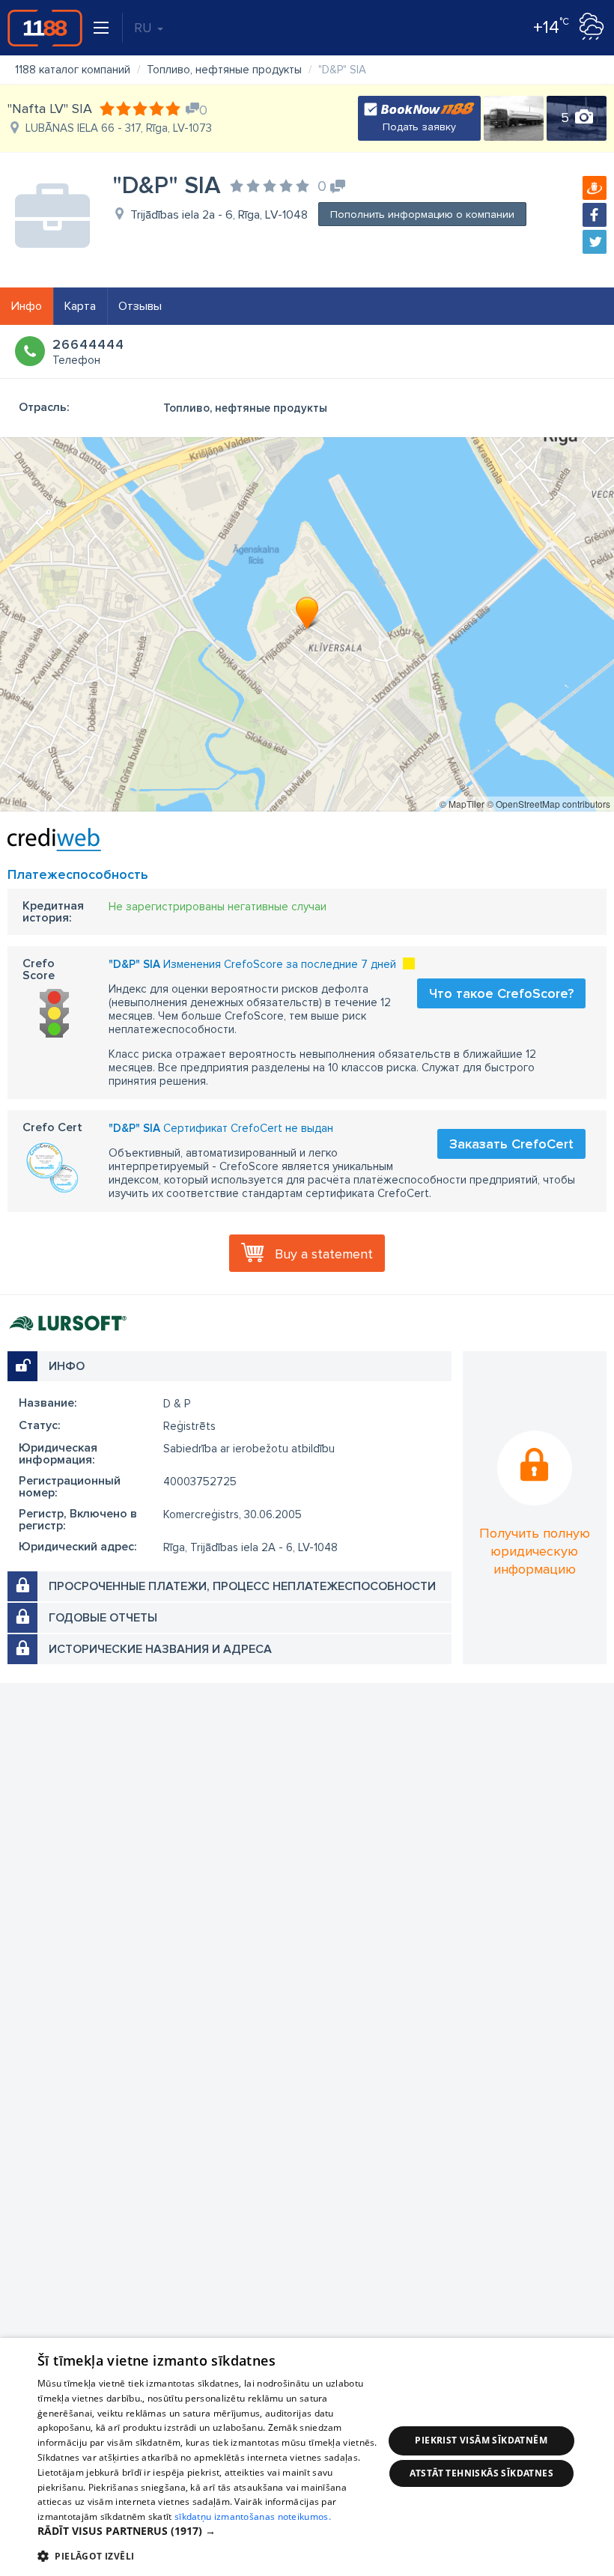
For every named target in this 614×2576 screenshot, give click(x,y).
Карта (80, 306)
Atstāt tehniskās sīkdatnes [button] (481, 2473)
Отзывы (140, 306)
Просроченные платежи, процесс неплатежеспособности (242, 1586)
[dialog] (307, 2457)
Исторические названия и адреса (160, 1649)
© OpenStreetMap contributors (548, 804)
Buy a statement (324, 1254)
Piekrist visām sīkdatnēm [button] (481, 2440)
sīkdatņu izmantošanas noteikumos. (253, 2516)
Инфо (27, 306)
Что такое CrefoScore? (501, 993)
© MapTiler (462, 804)
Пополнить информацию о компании (422, 214)
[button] (210, 2531)
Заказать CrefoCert (511, 1144)
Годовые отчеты (103, 1618)
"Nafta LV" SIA (50, 109)
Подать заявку (419, 127)
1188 (45, 28)
